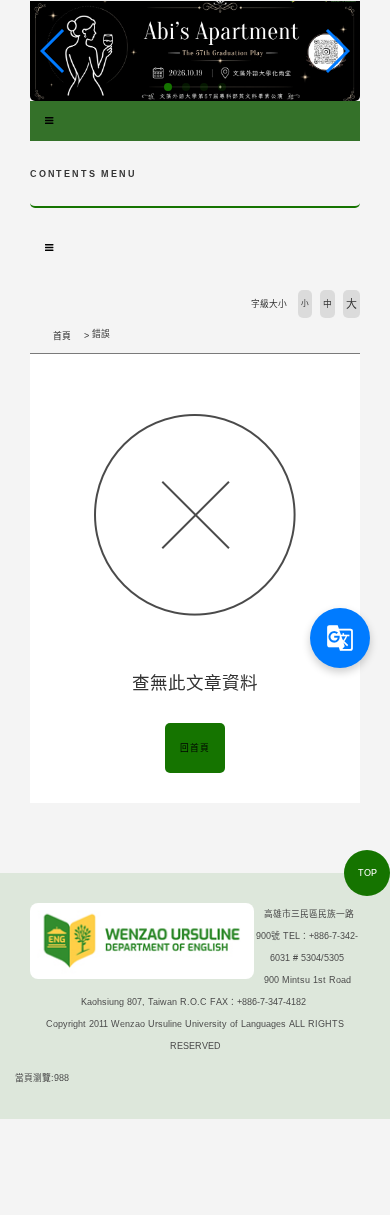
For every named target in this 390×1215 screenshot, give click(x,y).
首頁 (62, 336)
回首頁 (195, 748)
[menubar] (49, 121)
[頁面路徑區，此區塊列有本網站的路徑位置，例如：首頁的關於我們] (35, 336)
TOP (367, 873)
